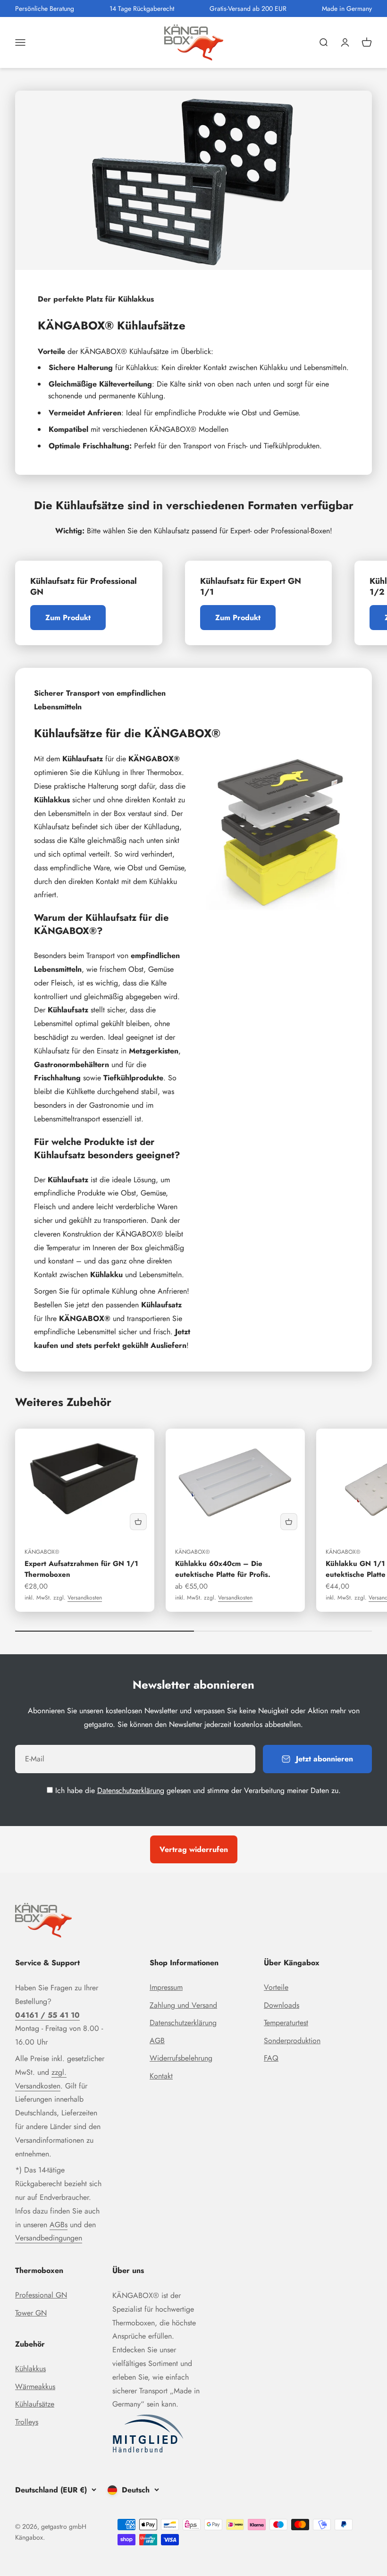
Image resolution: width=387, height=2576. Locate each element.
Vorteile (276, 1987)
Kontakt (161, 2076)
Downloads (282, 2005)
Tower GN (31, 2313)
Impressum (166, 1987)
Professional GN (41, 2295)
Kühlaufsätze (35, 2404)
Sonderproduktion (292, 2041)
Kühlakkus (30, 2369)
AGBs (59, 2225)
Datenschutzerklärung (131, 1790)
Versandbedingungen (49, 2238)
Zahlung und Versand (183, 2005)
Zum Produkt (68, 618)
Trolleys (27, 2422)
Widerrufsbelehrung (181, 2058)
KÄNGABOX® (42, 1552)
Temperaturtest (286, 2023)
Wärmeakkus (35, 2387)
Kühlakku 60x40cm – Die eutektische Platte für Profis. (223, 1569)
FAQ (271, 2058)
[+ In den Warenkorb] (138, 1522)
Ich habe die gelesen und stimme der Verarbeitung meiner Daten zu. (198, 1790)
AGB (157, 2041)
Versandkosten (85, 1598)
